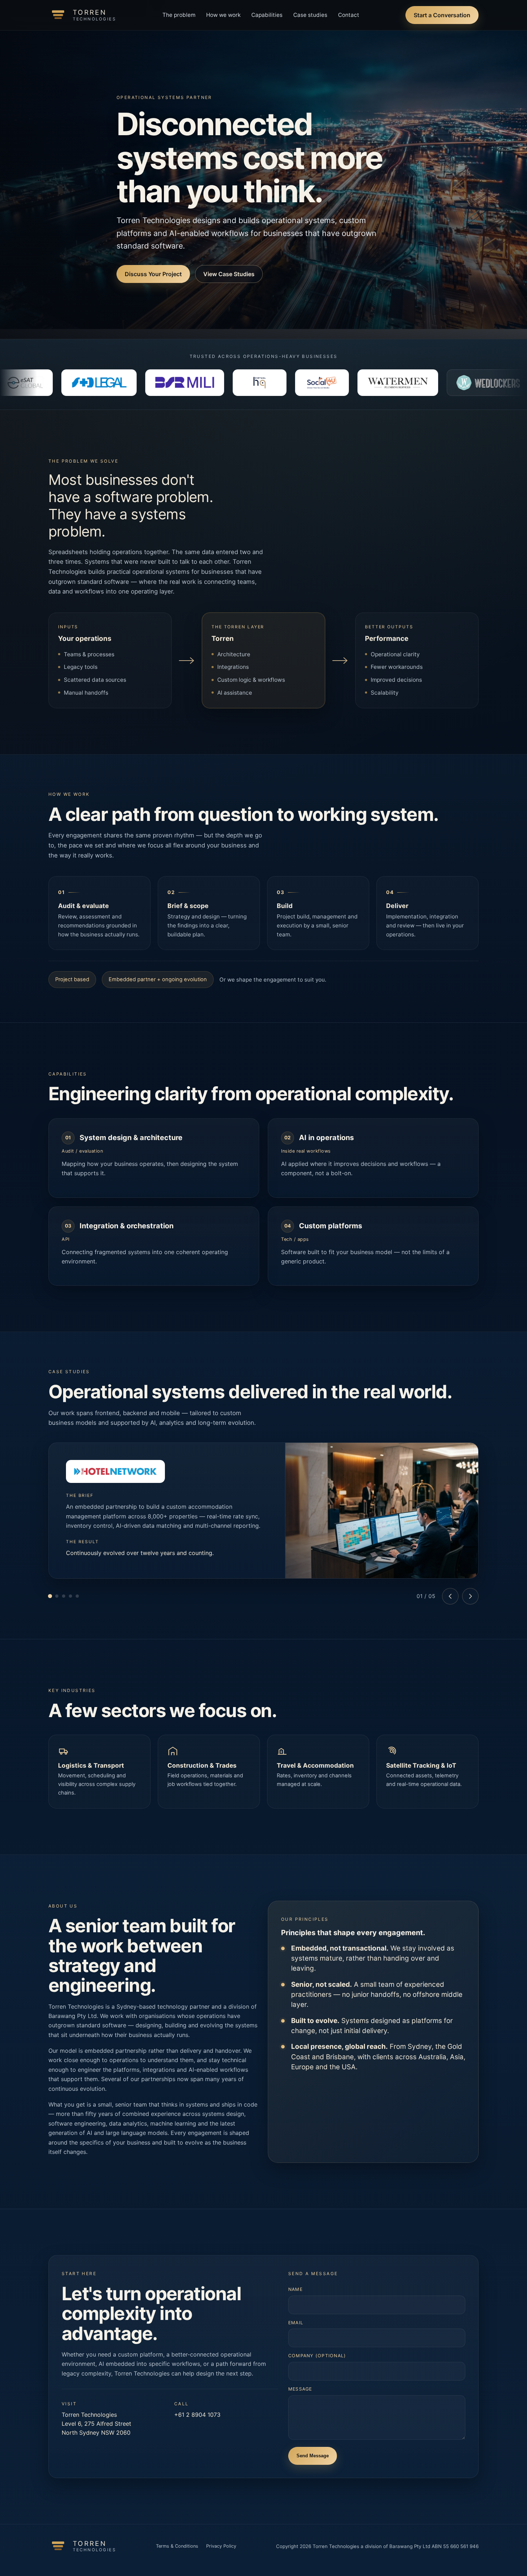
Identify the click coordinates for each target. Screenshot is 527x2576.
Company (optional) (317, 2356)
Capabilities (267, 15)
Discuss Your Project (153, 274)
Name (295, 2289)
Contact (349, 15)
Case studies (310, 15)
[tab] (50, 1596)
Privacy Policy (221, 2546)
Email (296, 2323)
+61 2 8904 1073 (197, 2415)
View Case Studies (229, 274)
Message (300, 2389)
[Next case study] (470, 1596)
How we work (223, 15)
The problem (179, 15)
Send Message (313, 2456)
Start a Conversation (442, 15)
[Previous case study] (450, 1596)
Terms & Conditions (177, 2546)
